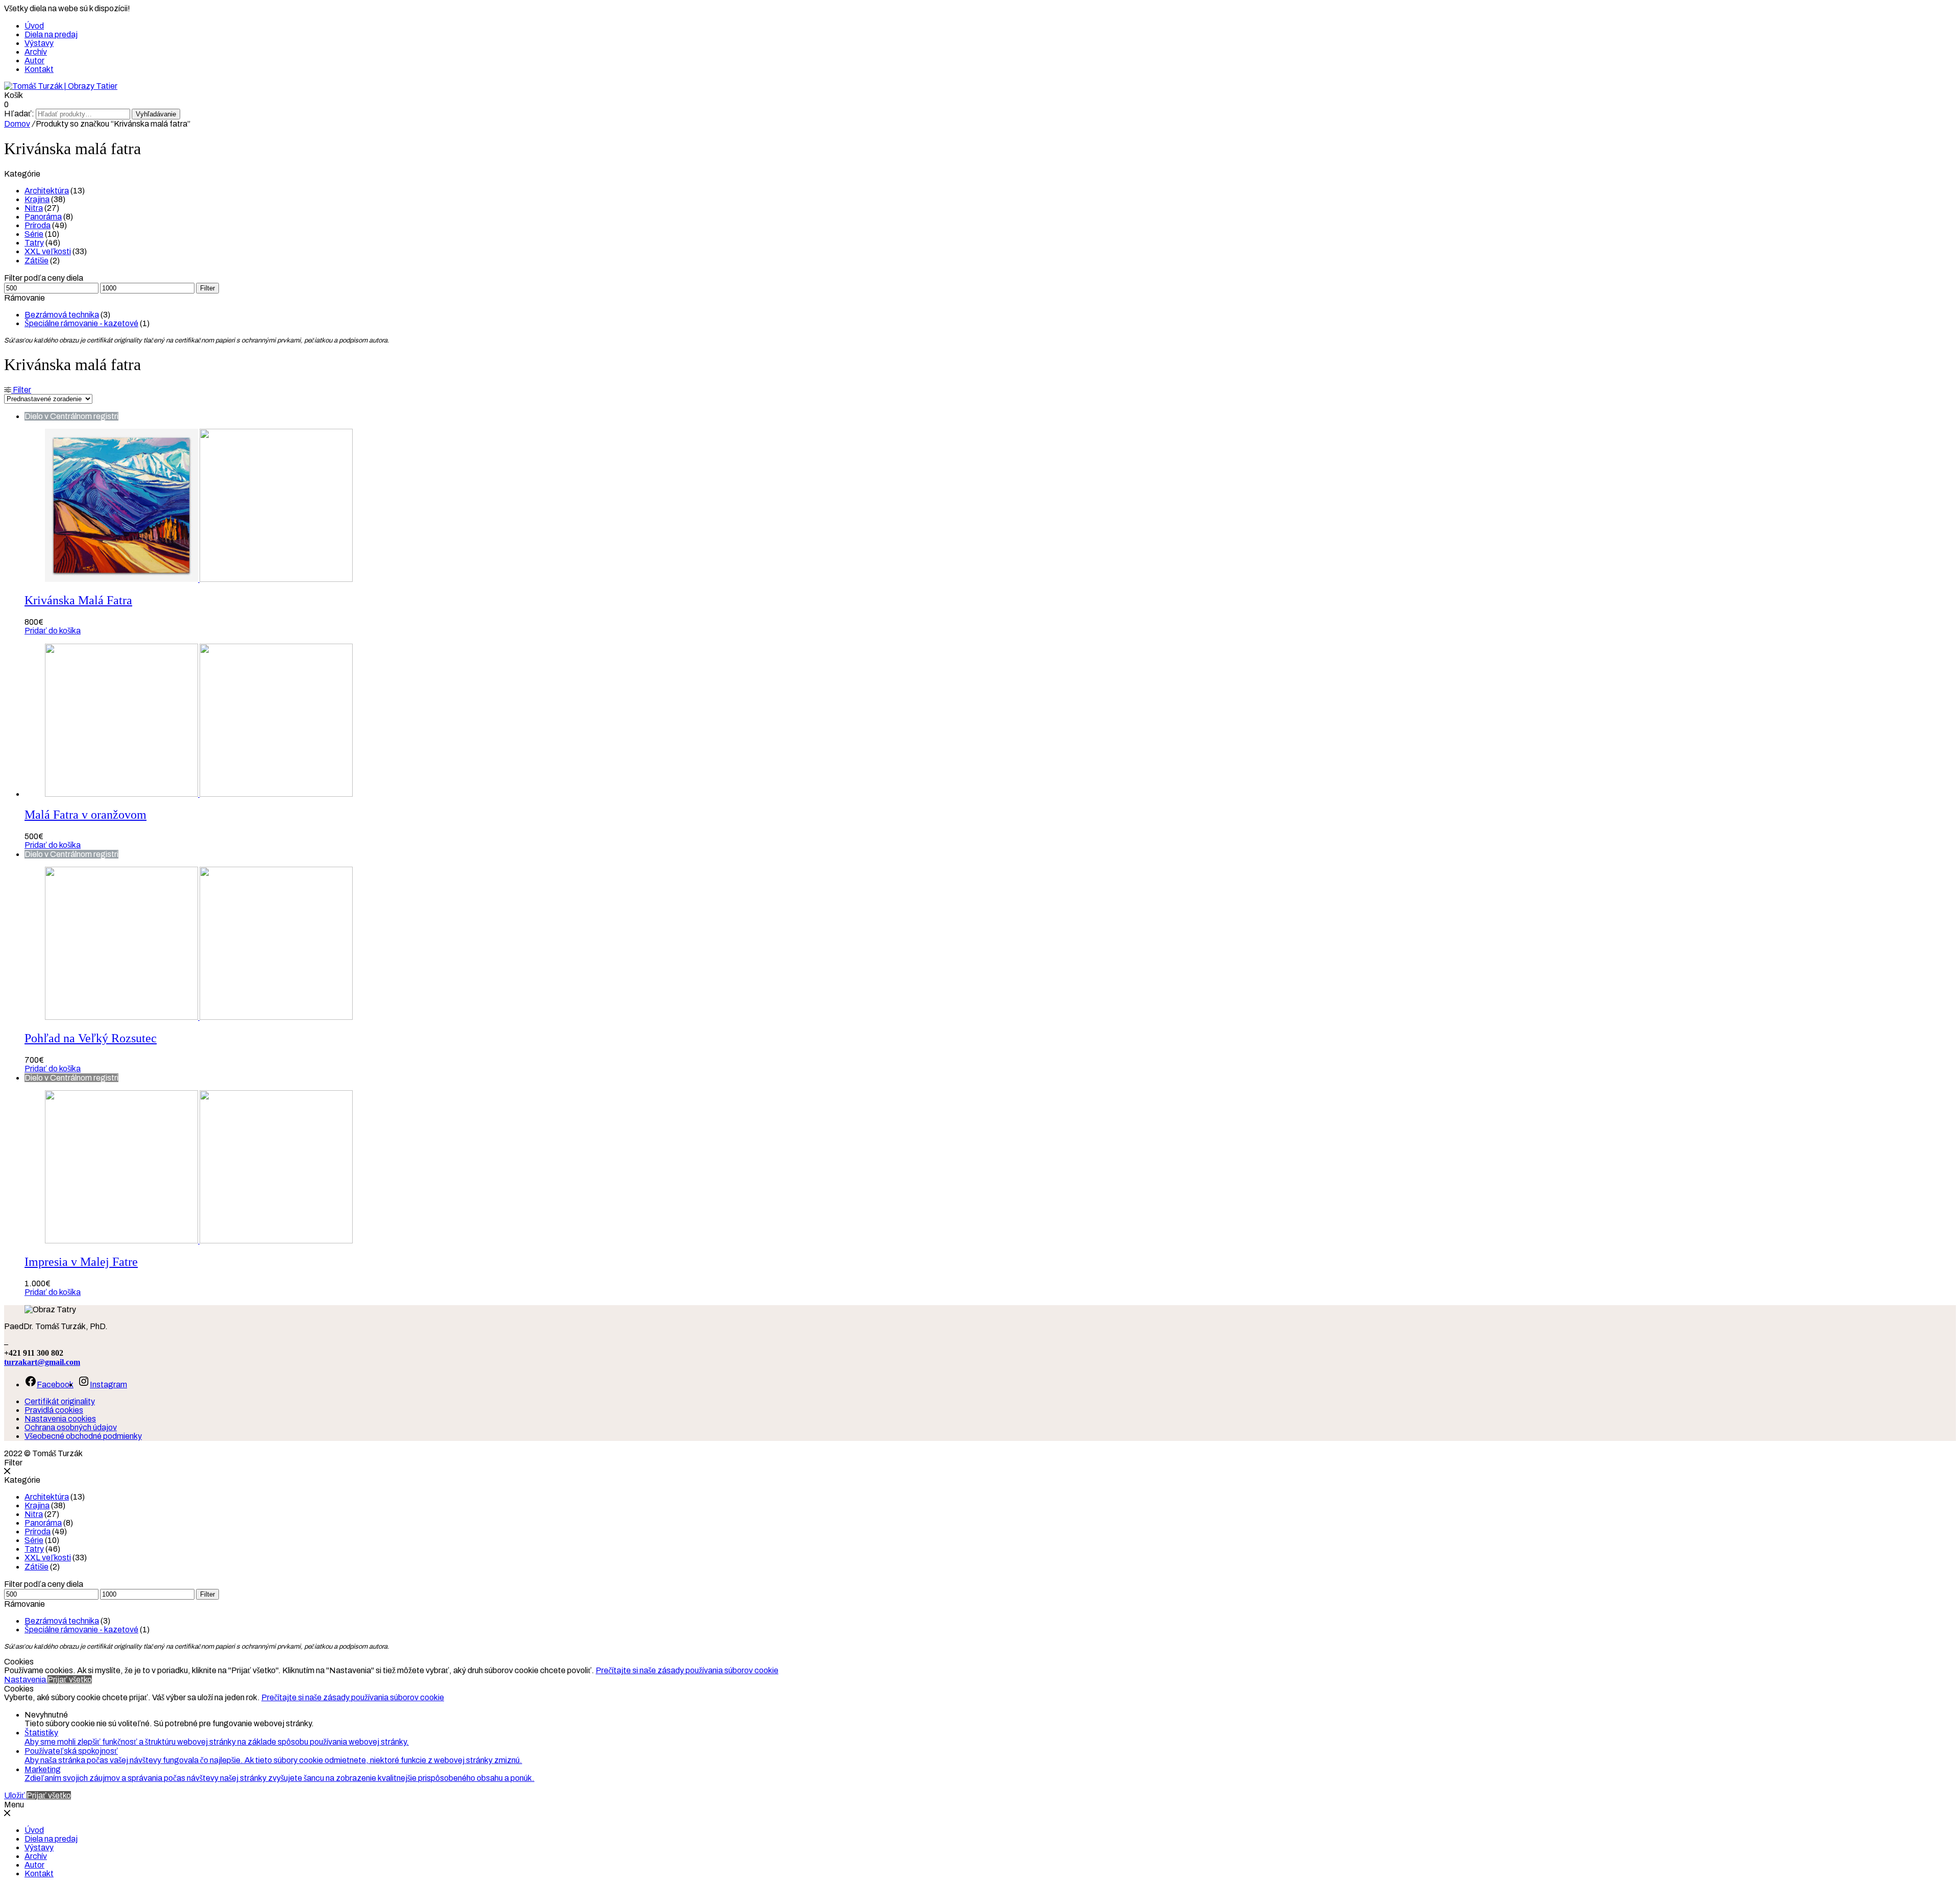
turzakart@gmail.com (42, 1362)
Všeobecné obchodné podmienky (83, 1436)
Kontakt (39, 69)
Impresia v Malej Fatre (81, 1262)
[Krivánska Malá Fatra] (199, 579)
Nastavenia (26, 1680)
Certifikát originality (60, 1401)
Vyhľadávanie (156, 114)
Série (34, 234)
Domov (17, 124)
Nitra (34, 208)
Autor (34, 60)
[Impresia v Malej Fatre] (199, 1241)
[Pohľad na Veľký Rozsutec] (199, 1017)
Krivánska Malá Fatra (78, 600)
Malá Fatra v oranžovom (85, 815)
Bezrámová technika (62, 315)
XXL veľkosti (48, 251)
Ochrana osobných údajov (71, 1427)
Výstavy (39, 43)
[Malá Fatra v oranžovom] (199, 794)
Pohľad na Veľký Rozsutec (91, 1038)
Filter (207, 288)
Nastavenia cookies (60, 1419)
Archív (36, 52)
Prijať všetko (70, 1680)
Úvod (34, 26)
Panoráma (43, 217)
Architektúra (47, 191)
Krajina (37, 199)
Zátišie (36, 261)
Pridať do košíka (53, 631)
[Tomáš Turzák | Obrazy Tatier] (61, 86)
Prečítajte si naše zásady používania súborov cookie (687, 1670)
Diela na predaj (51, 34)
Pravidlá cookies (54, 1410)
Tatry (34, 243)
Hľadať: (19, 114)
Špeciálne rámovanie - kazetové (81, 323)
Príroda (38, 225)
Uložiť (15, 1795)
